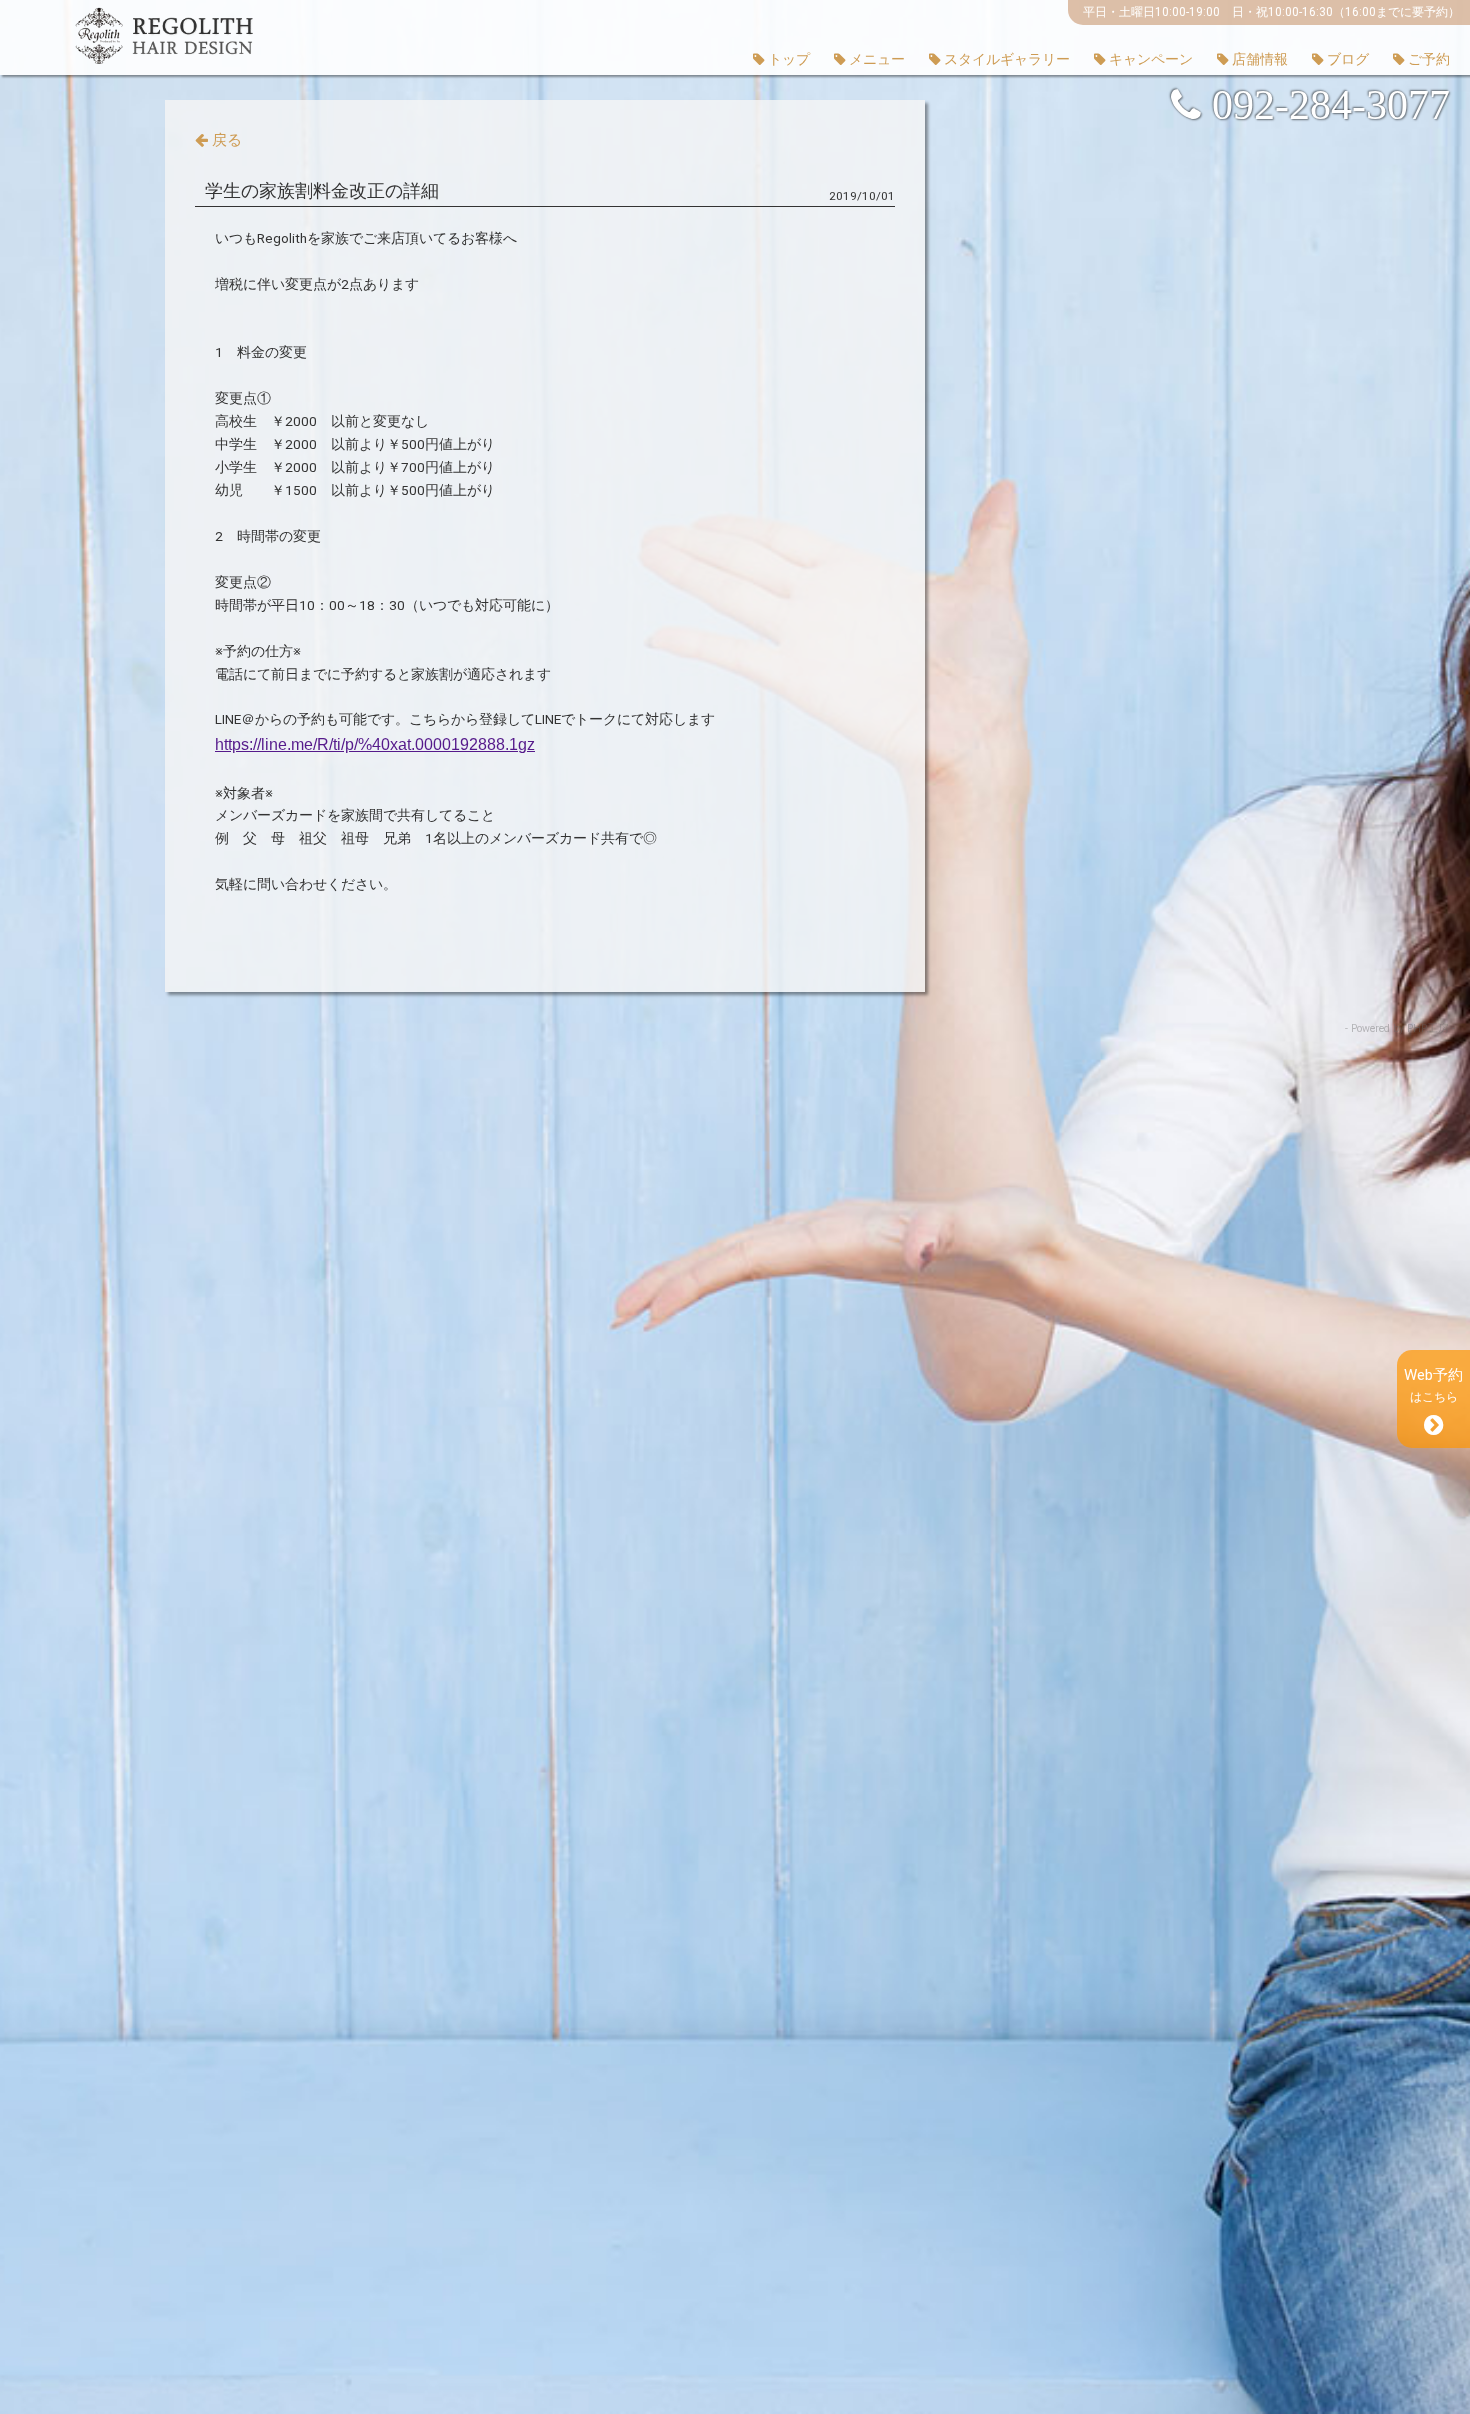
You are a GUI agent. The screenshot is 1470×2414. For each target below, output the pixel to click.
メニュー (875, 59)
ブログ (1346, 59)
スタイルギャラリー (1005, 59)
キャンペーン (1149, 59)
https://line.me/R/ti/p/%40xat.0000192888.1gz (375, 744)
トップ (787, 59)
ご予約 (1427, 59)
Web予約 (1433, 1385)
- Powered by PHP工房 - (1400, 1028)
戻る (225, 140)
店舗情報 (1258, 59)
